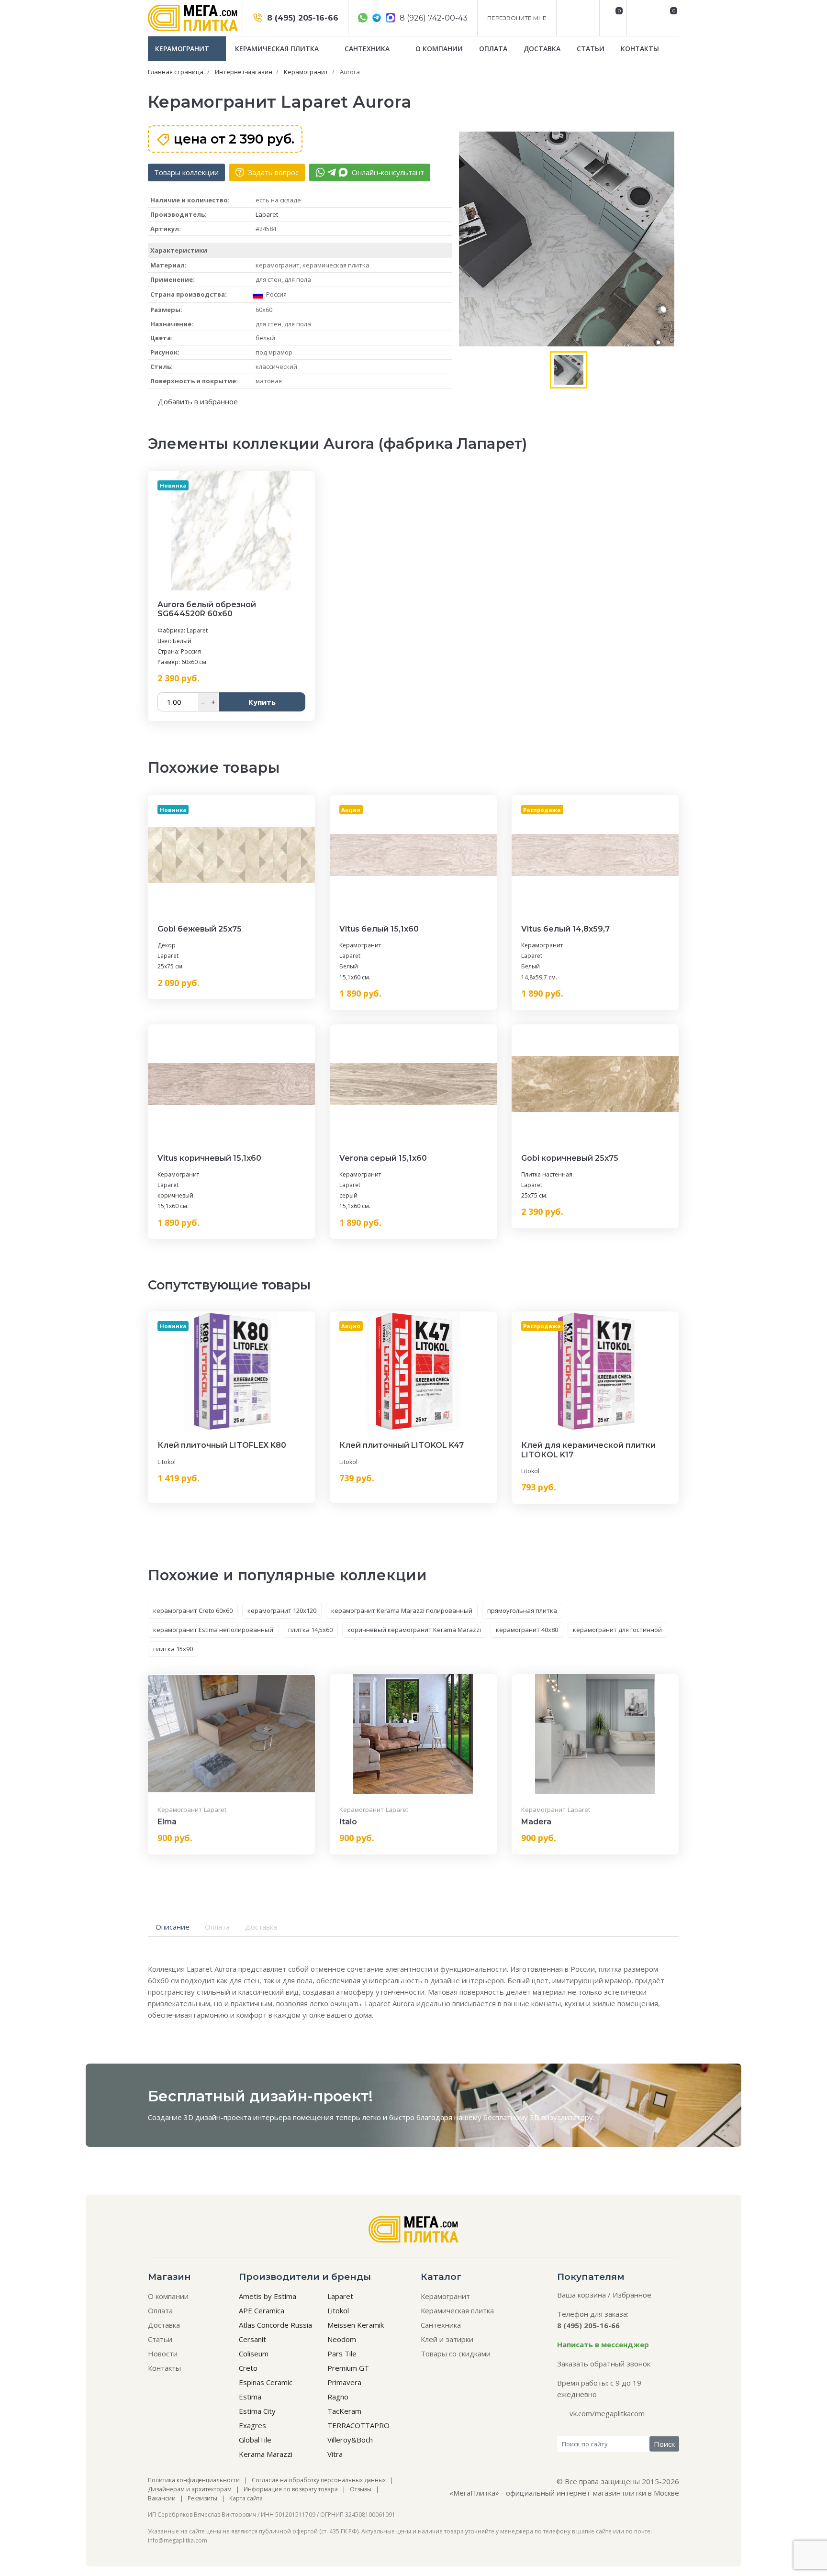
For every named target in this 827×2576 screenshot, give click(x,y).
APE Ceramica (262, 2310)
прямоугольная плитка (522, 1610)
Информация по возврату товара (291, 2489)
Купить (262, 702)
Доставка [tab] (261, 1927)
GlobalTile (255, 2440)
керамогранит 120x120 (282, 1610)
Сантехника (368, 49)
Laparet (267, 214)
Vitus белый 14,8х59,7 (565, 929)
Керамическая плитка (278, 49)
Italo (348, 1822)
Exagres (252, 2425)
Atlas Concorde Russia (275, 2325)
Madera (536, 1822)
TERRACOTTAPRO (358, 2425)
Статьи (591, 49)
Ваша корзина (581, 2295)
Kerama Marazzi (266, 2454)
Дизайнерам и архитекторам (190, 2489)
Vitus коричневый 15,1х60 (209, 1158)
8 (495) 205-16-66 (302, 18)
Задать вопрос (272, 172)
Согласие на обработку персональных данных (319, 2480)
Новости (163, 2354)
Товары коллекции (186, 172)
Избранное (632, 2295)
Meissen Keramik (356, 2325)
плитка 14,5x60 (310, 1630)
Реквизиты (202, 2498)
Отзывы (361, 2489)
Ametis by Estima (268, 2296)
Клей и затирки (447, 2339)
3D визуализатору (561, 2117)
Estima (250, 2397)
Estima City (257, 2411)
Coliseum (254, 2354)
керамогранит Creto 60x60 (193, 1610)
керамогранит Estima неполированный (213, 1630)
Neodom (342, 2339)
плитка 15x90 (173, 1649)
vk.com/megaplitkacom (607, 2413)
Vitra (335, 2454)
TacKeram (344, 2411)
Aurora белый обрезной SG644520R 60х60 (207, 609)
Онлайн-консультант (387, 172)
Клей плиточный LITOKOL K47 (402, 1445)
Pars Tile (342, 2354)
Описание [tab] (173, 1927)
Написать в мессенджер (603, 2344)
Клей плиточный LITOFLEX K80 (222, 1445)
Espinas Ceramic (266, 2382)
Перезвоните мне (517, 18)
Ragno (338, 2397)
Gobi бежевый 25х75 (200, 929)
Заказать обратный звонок (604, 2364)
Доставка (542, 49)
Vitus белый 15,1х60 (379, 929)
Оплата (493, 49)
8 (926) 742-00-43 (433, 18)
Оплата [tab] (217, 1927)
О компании (439, 49)
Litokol (167, 1462)
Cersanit (252, 2339)
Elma (167, 1822)
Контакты (640, 49)
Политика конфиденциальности (194, 2480)
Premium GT (348, 2368)
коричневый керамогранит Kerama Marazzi (414, 1630)
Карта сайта (246, 2498)
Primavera (344, 2382)
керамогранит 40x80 (527, 1630)
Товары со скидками (456, 2354)
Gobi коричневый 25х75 (570, 1158)
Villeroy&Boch (350, 2440)
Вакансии (162, 2498)
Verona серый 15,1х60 (383, 1158)
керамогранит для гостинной (617, 1630)
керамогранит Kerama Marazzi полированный (402, 1610)
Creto (248, 2368)
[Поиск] (639, 18)
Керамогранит (183, 49)
